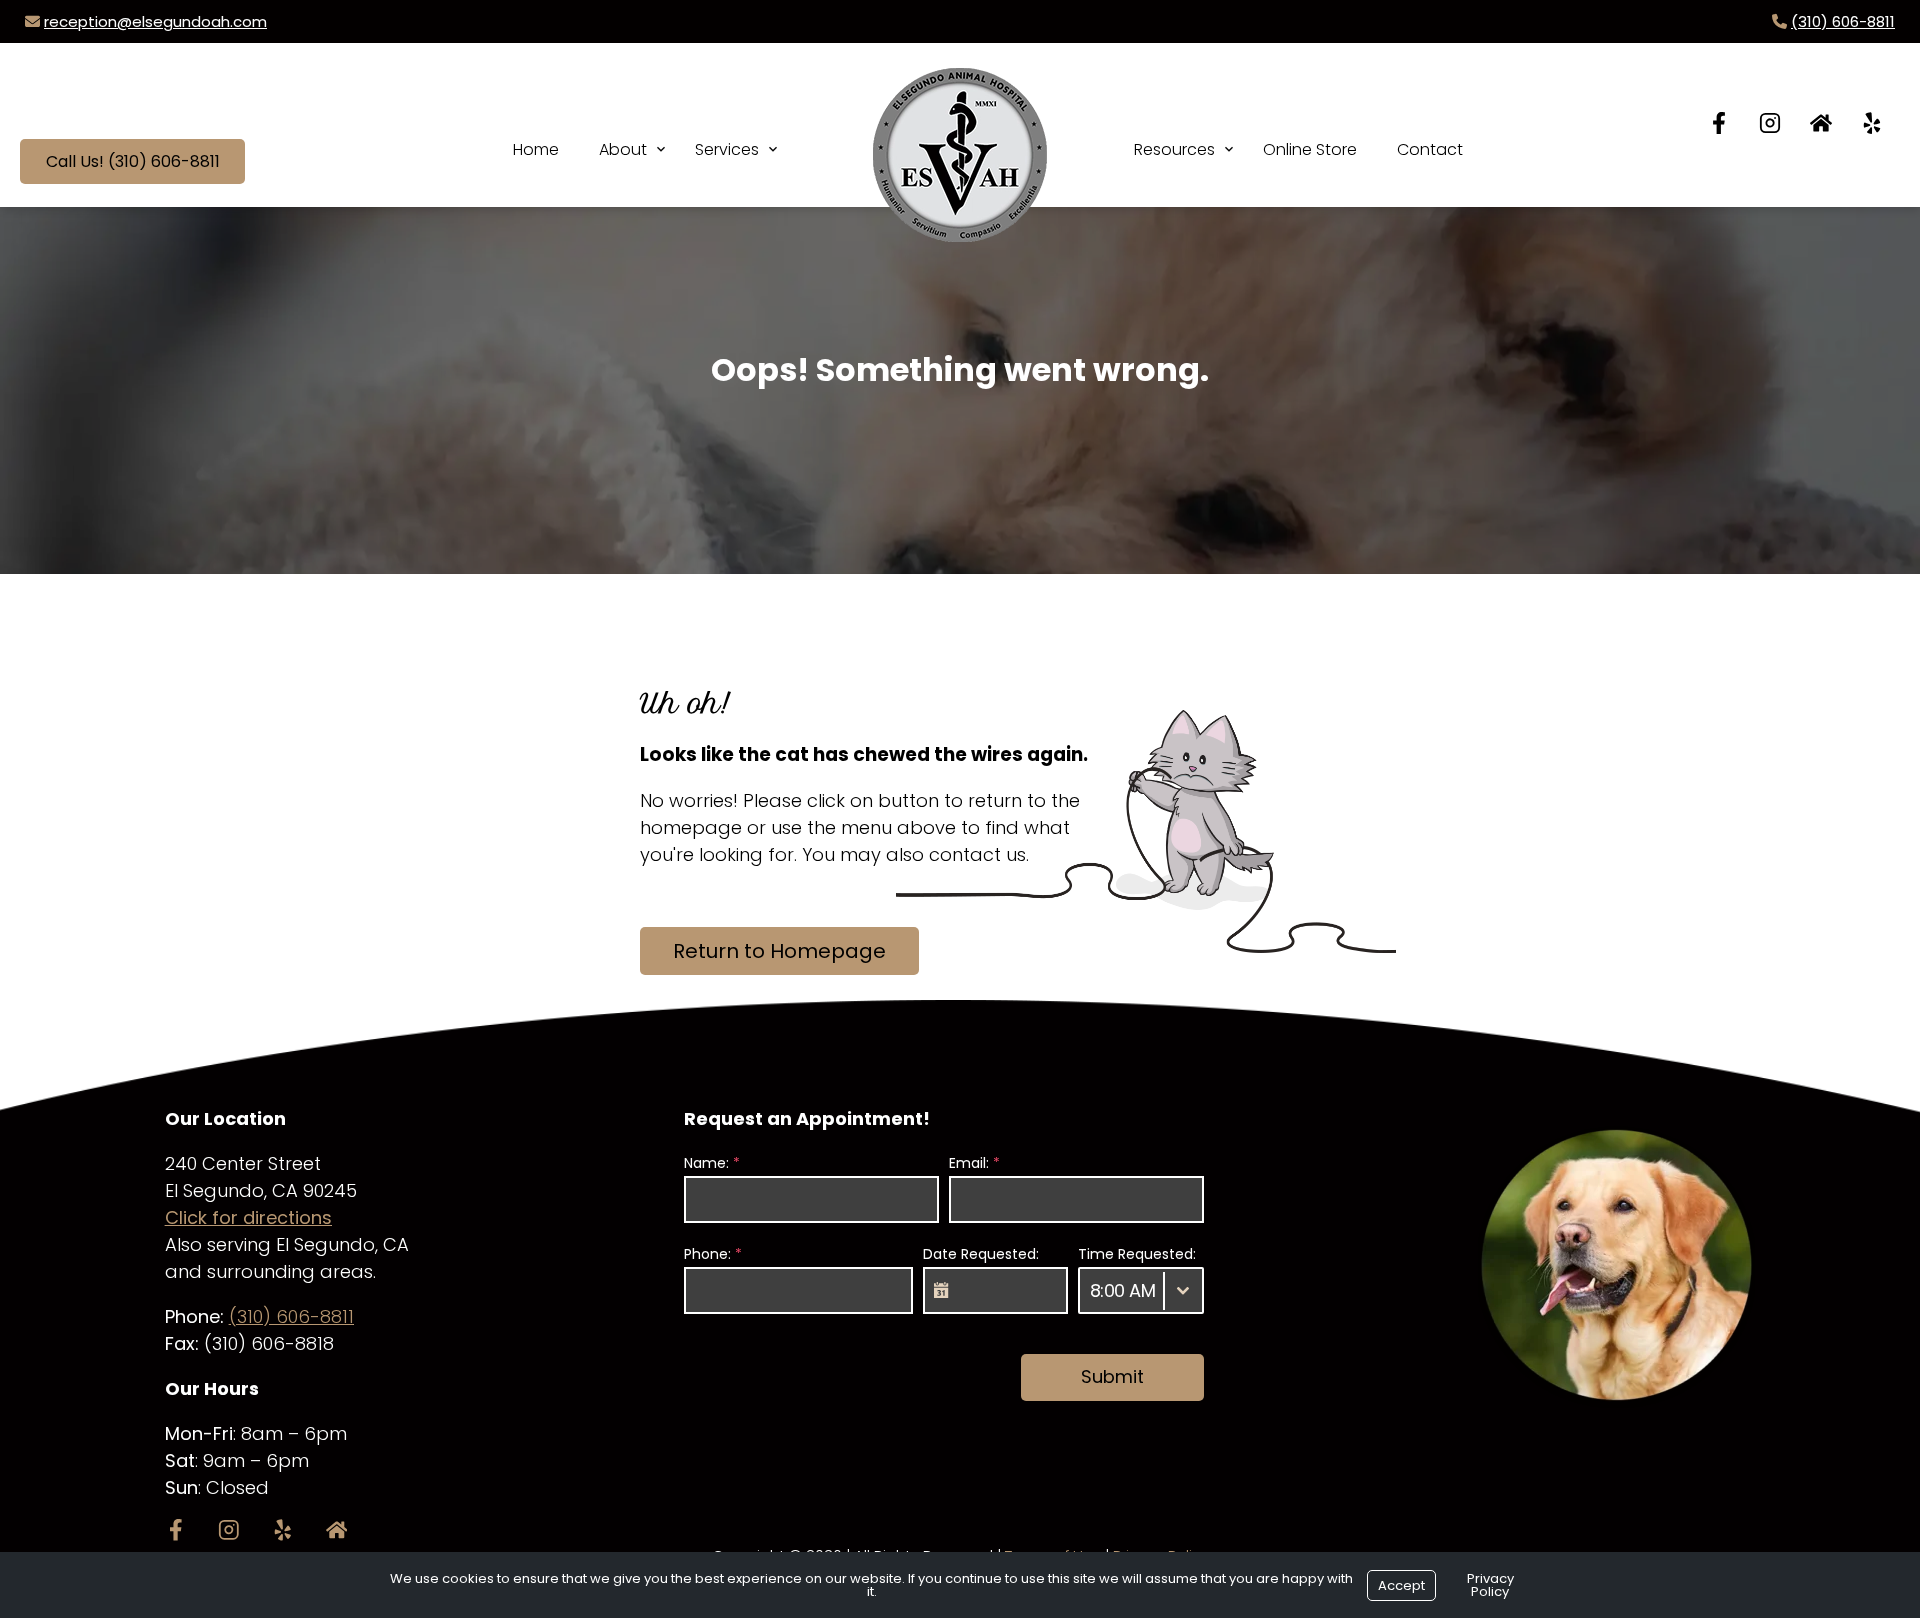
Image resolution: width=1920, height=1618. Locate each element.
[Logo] (960, 135)
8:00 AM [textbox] (1123, 1290)
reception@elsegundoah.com (155, 21)
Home (536, 149)
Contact (1430, 149)
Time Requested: (1137, 1254)
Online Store (1310, 149)
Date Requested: (981, 1254)
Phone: (713, 1254)
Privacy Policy (1490, 1585)
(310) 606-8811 (1843, 21)
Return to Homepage (779, 951)
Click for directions (248, 1217)
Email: (974, 1163)
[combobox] (1141, 1290)
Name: (712, 1163)
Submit (1112, 1376)
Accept (1401, 1585)
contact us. (979, 854)
